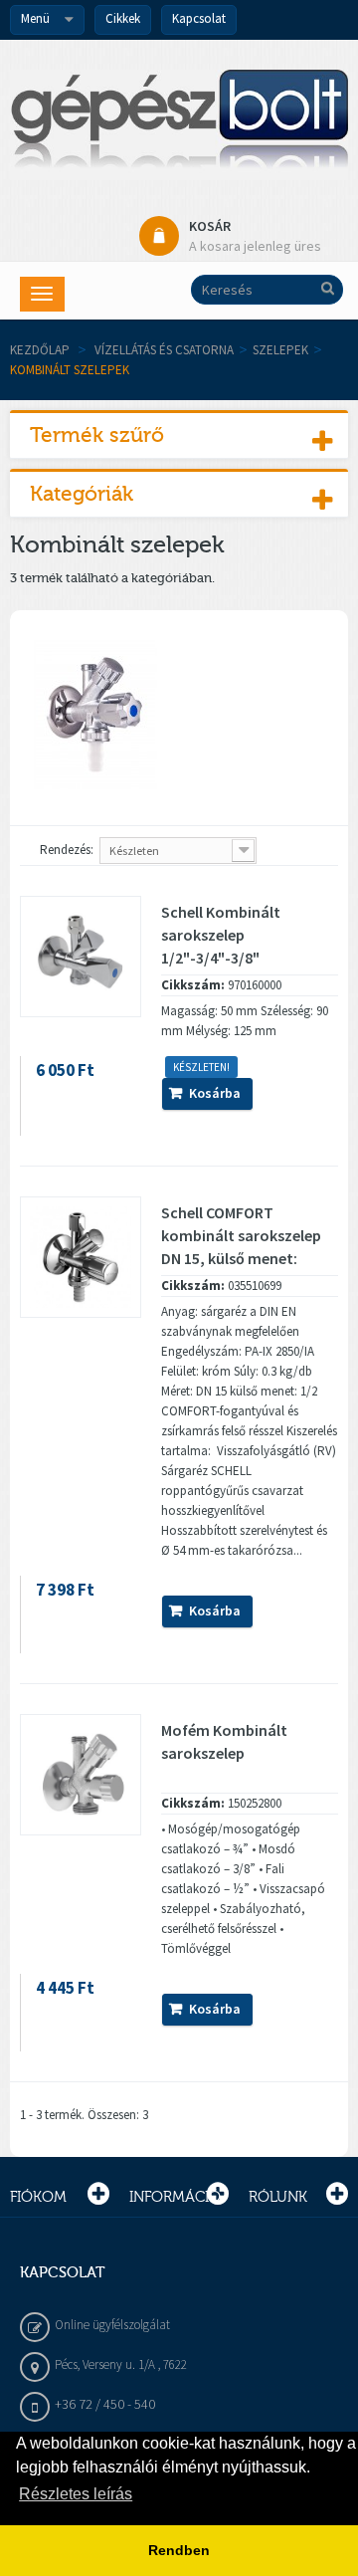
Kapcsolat (199, 18)
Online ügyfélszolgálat (112, 2325)
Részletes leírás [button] (76, 2494)
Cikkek (123, 18)
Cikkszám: (193, 985)
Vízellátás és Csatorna (164, 350)
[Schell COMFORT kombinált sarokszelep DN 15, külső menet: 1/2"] (81, 1257)
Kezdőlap (40, 350)
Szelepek (280, 350)
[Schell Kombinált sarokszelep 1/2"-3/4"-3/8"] (81, 957)
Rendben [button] (179, 2550)
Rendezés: (67, 850)
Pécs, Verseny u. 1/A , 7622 (121, 2364)
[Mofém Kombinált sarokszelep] (81, 1775)
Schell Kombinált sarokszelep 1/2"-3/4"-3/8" (221, 935)
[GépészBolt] (179, 125)
